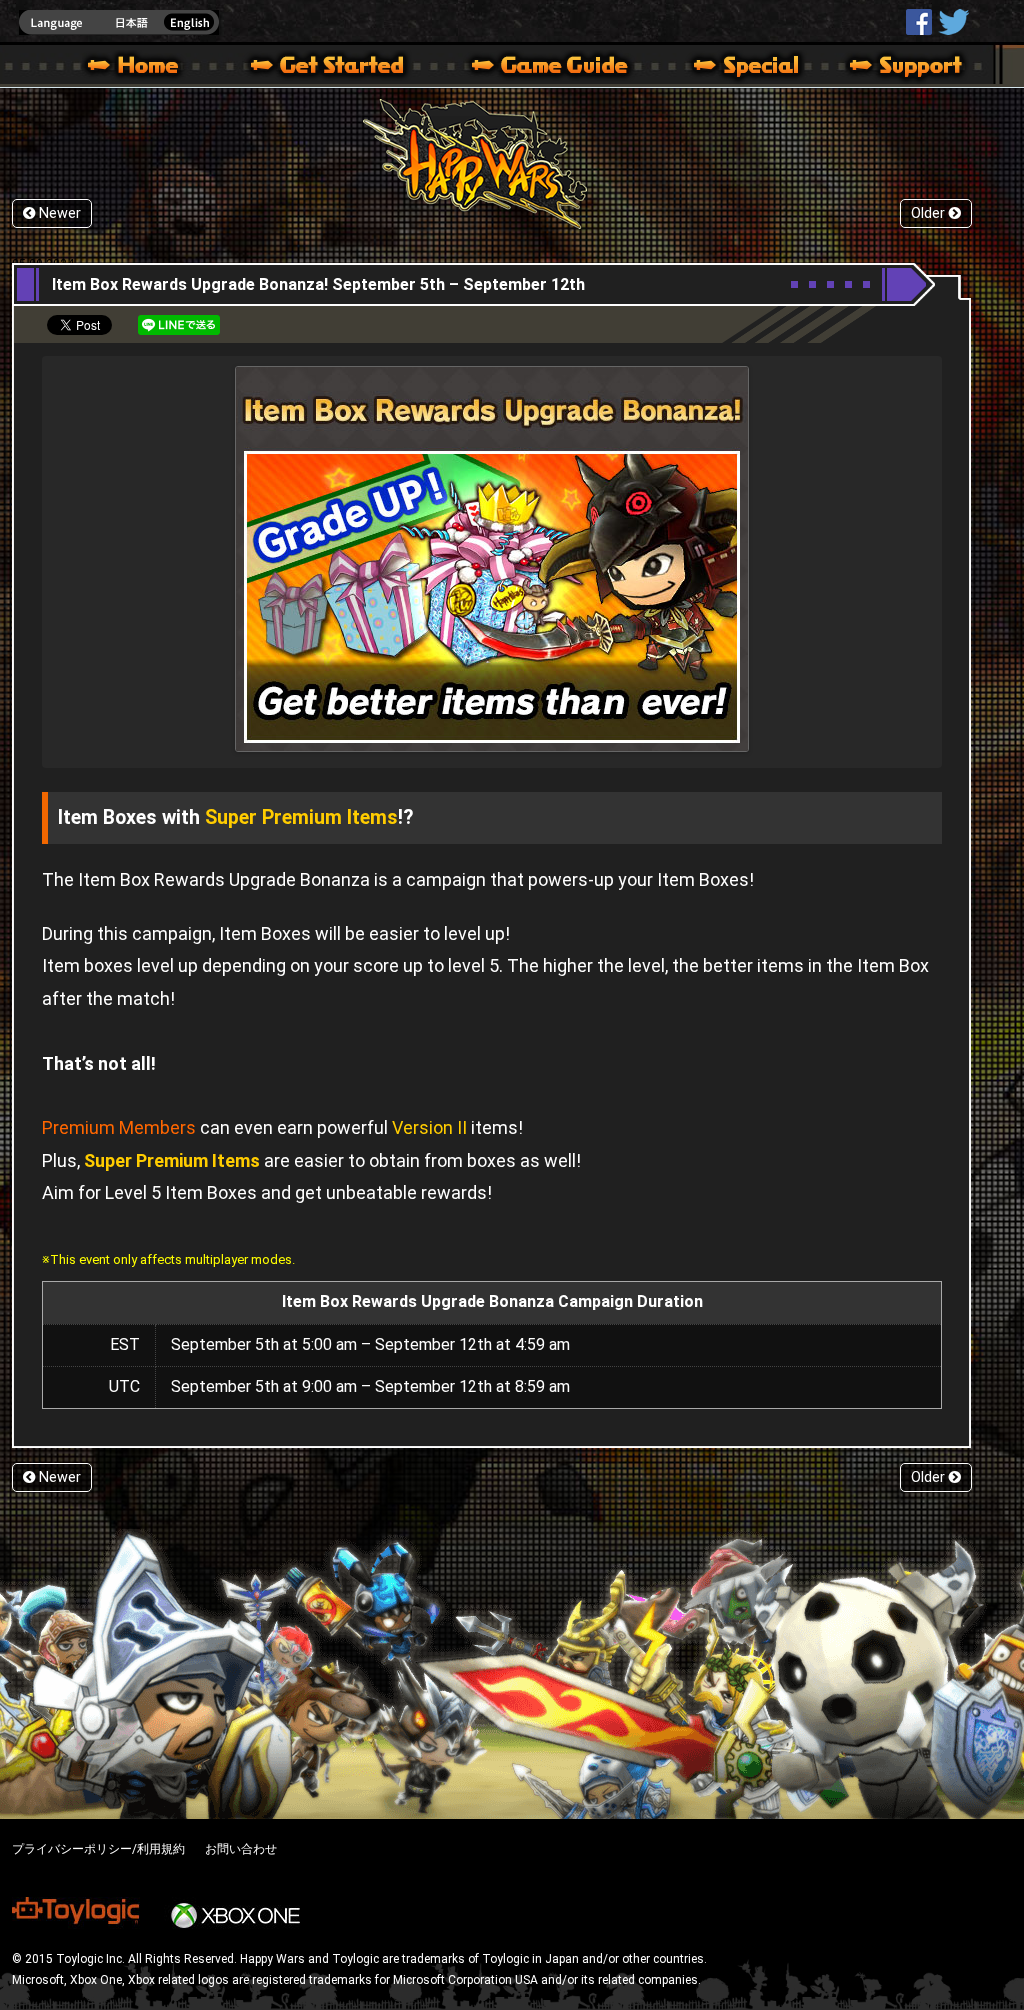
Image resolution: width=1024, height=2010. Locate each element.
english (119, 22)
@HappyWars (953, 22)
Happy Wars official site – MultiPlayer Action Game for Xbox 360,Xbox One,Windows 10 (137, 68)
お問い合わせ (241, 1849)
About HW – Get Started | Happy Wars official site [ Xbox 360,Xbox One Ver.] (344, 68)
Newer (58, 213)
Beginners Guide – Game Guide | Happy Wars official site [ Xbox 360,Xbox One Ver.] (564, 68)
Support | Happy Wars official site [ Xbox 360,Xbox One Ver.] (889, 68)
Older (930, 213)
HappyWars (919, 22)
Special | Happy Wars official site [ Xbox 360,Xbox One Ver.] (739, 68)
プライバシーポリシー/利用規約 (98, 1849)
